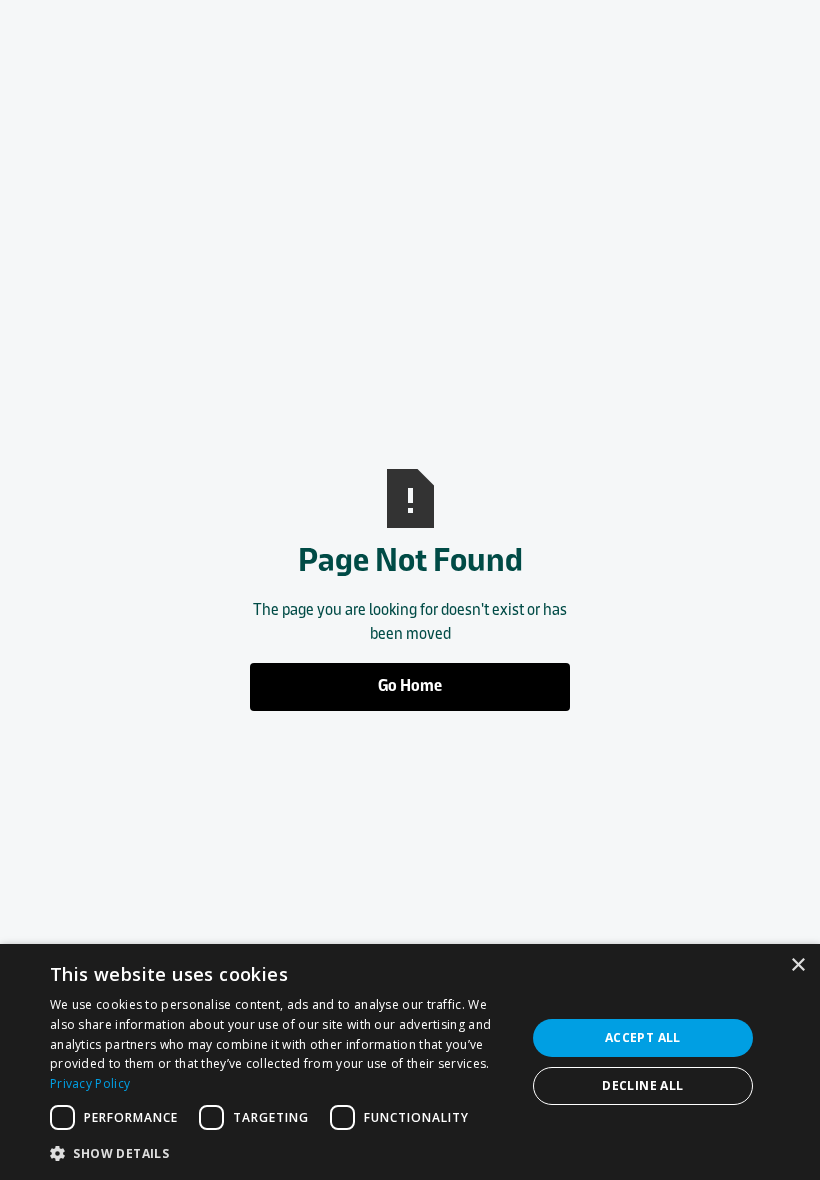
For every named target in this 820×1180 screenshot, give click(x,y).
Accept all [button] (643, 1037)
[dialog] (410, 1062)
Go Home (410, 687)
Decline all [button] (642, 1085)
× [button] (797, 965)
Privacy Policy (90, 1083)
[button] (281, 1153)
